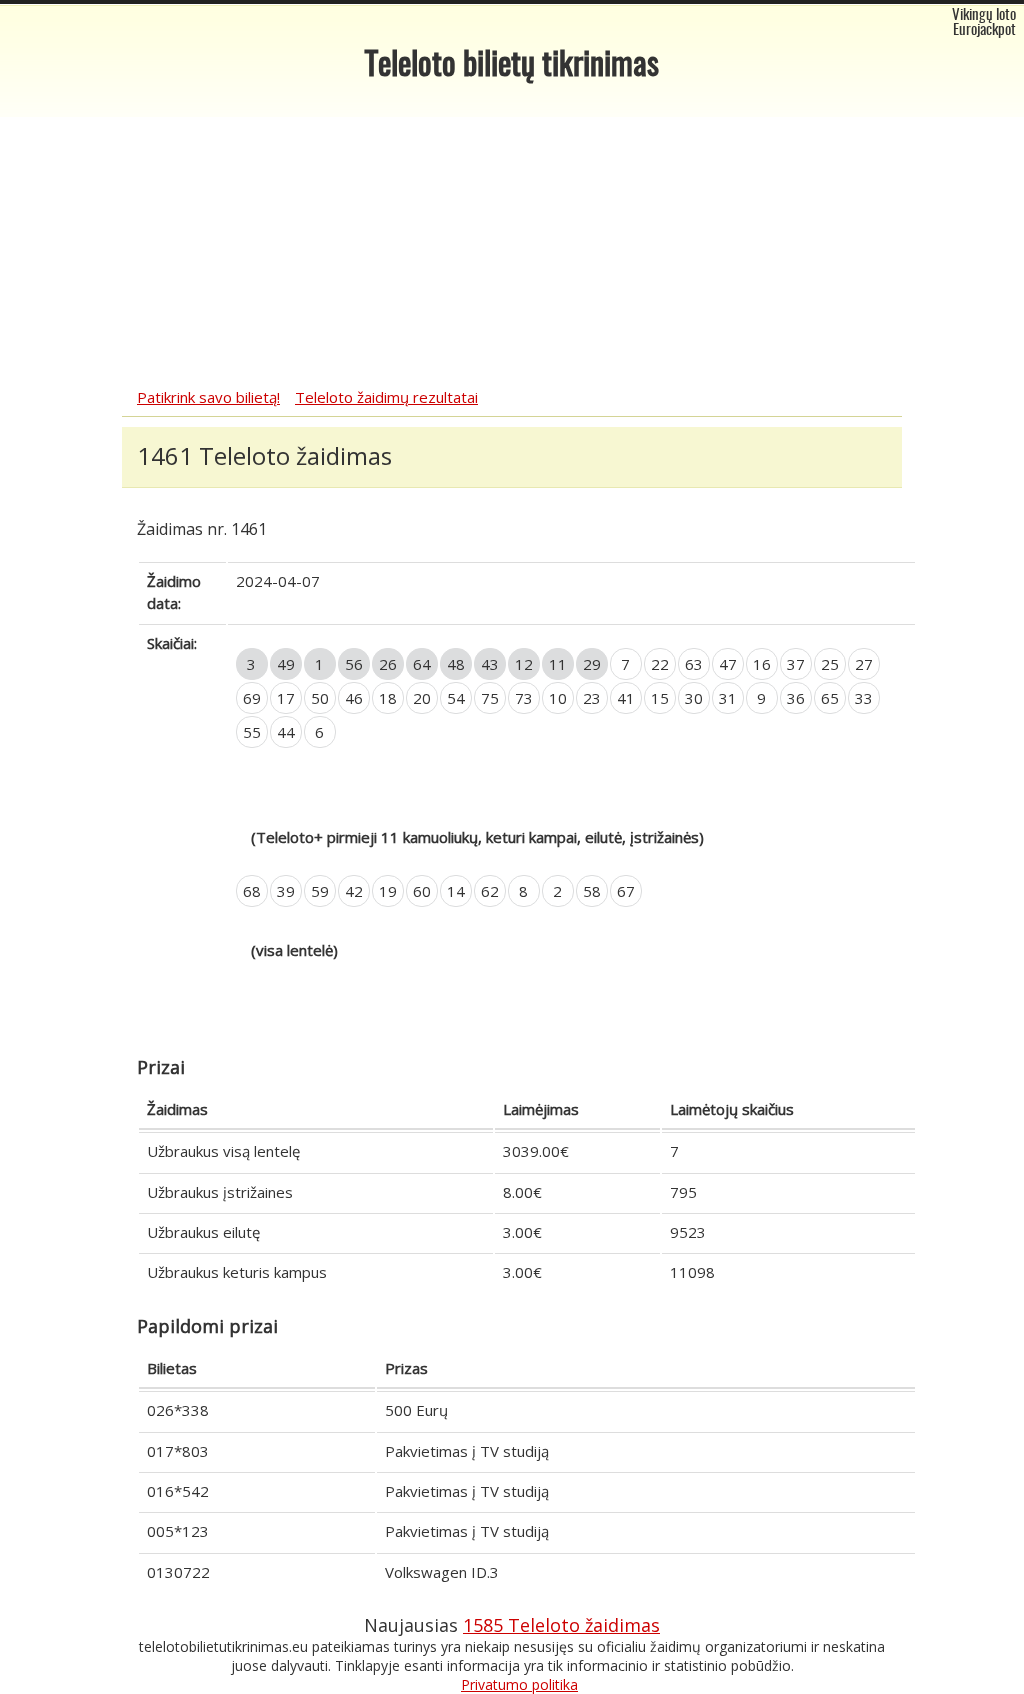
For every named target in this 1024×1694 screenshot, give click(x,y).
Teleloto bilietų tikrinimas (512, 66)
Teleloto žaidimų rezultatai (386, 397)
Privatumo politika (519, 1684)
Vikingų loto (984, 15)
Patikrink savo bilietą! (208, 397)
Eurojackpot (984, 30)
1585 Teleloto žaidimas (561, 1625)
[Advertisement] (512, 237)
